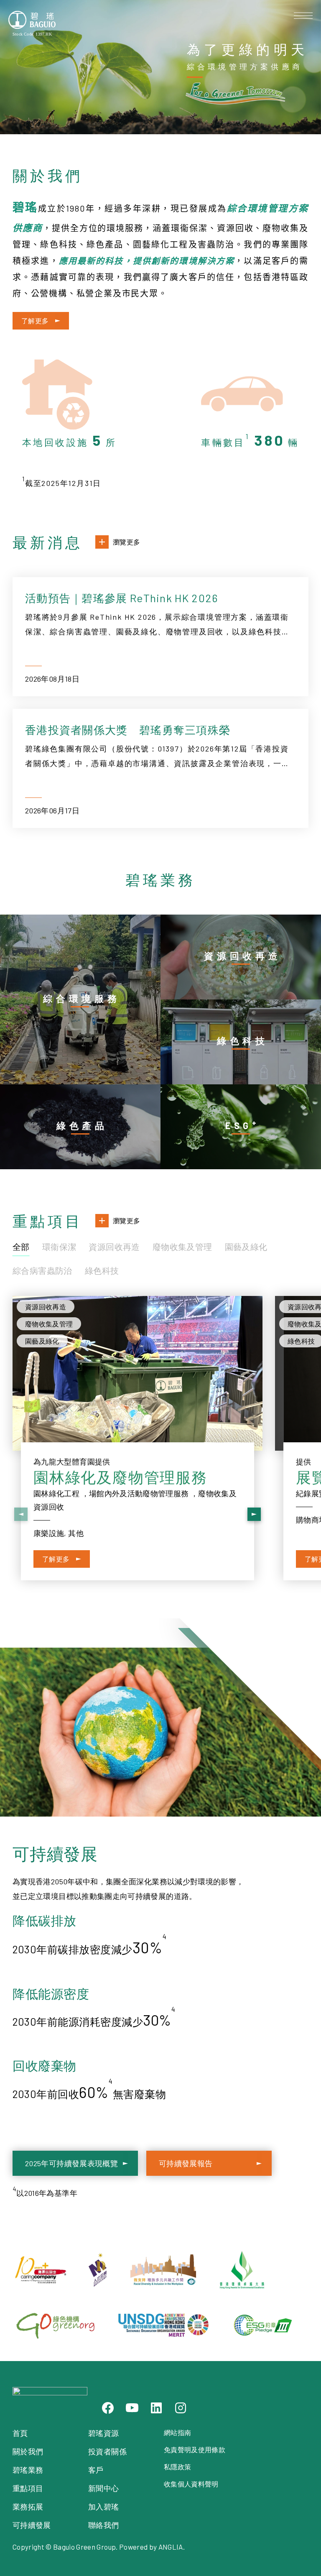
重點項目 (28, 2488)
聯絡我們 (103, 2525)
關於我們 (28, 2451)
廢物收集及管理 (182, 1247)
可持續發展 (32, 2525)
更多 (89, 921)
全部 (21, 1247)
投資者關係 (107, 2451)
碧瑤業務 (28, 2470)
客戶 (96, 2470)
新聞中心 (103, 2488)
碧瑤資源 (103, 2433)
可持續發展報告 (186, 2163)
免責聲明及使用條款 (195, 2449)
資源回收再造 (114, 1247)
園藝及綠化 (246, 1247)
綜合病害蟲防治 (42, 1270)
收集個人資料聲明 (191, 2484)
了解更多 (35, 321)
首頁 (20, 2433)
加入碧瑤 (103, 2507)
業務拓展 (28, 2507)
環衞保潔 (59, 1247)
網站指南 (177, 2432)
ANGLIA (171, 2547)
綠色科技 (102, 1270)
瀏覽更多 (126, 542)
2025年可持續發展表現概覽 (71, 2163)
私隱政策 (177, 2467)
